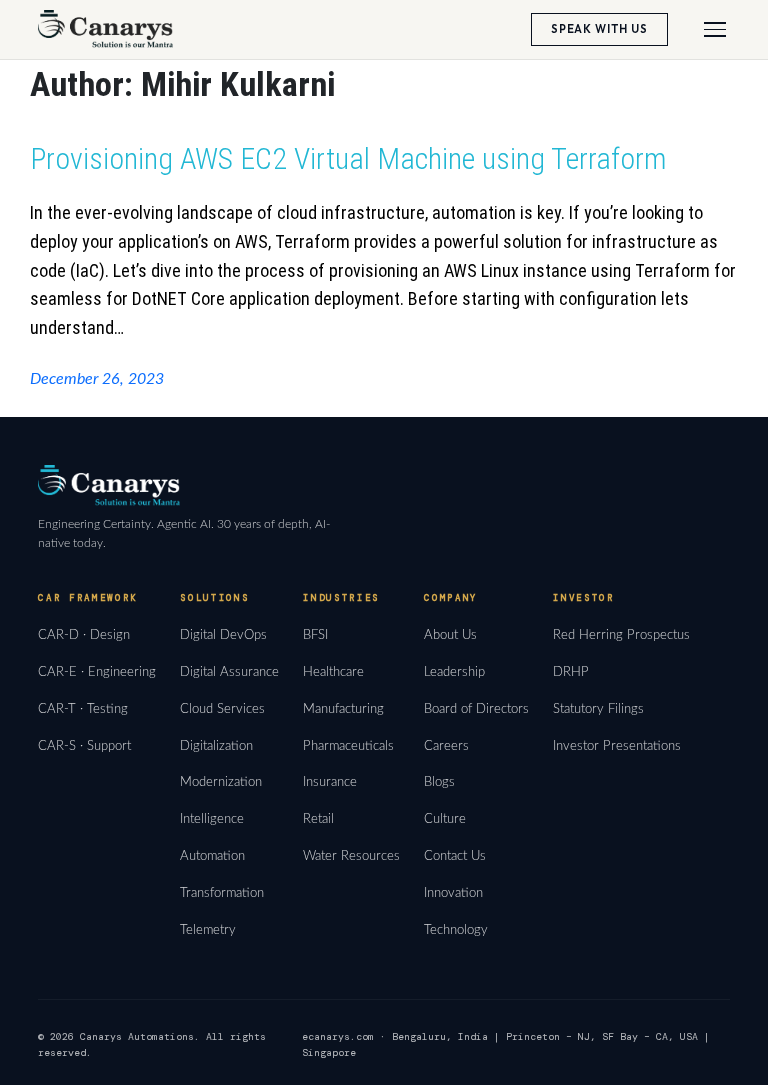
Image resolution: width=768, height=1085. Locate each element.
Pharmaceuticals (348, 746)
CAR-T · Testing (83, 709)
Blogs (439, 782)
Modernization (221, 782)
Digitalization (216, 746)
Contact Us (455, 856)
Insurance (330, 782)
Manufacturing (343, 709)
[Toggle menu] (715, 29)
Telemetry (208, 930)
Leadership (454, 672)
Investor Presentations (617, 746)
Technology (456, 930)
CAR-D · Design (84, 635)
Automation (212, 856)
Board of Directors (476, 709)
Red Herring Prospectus (621, 635)
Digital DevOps (223, 635)
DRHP (571, 672)
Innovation (453, 893)
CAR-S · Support (84, 746)
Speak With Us (599, 29)
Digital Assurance (229, 672)
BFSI (315, 635)
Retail (318, 819)
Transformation (222, 893)
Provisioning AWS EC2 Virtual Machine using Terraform (348, 158)
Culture (445, 819)
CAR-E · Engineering (97, 672)
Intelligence (212, 819)
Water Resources (351, 856)
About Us (450, 635)
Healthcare (333, 672)
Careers (446, 746)
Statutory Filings (598, 709)
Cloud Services (222, 709)
